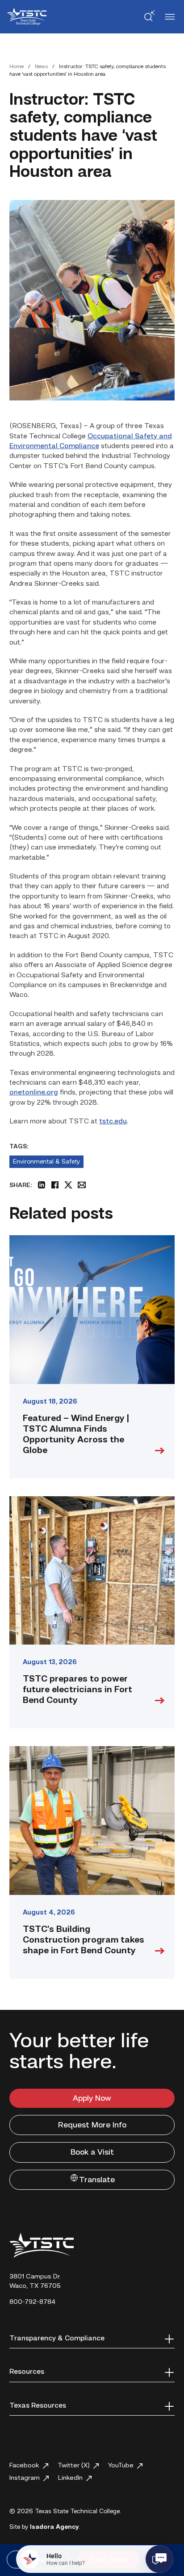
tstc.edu (113, 1122)
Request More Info (92, 2125)
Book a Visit (92, 2152)
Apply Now (92, 2098)
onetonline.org (34, 1093)
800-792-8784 (32, 2302)
